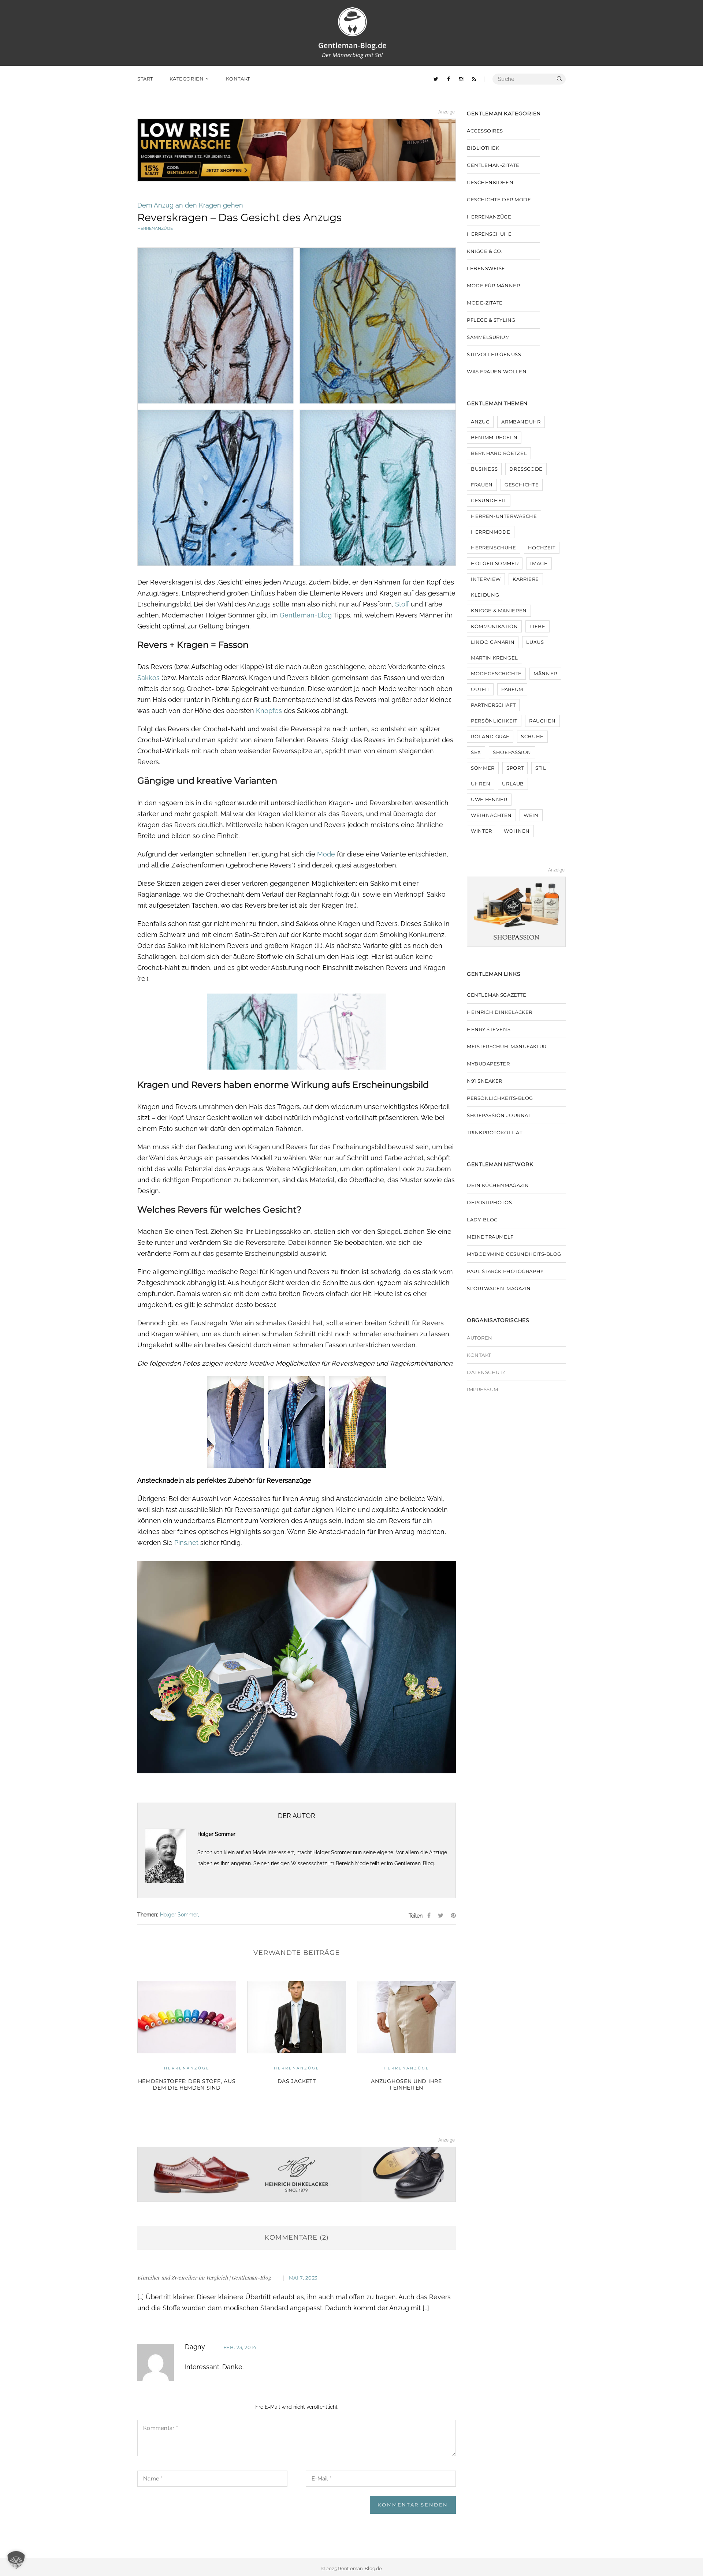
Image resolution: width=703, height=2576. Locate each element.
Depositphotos (489, 1202)
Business (484, 469)
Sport (515, 768)
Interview (486, 579)
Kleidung (485, 595)
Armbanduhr (521, 422)
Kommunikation (494, 626)
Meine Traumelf (490, 1237)
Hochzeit (542, 548)
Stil (541, 768)
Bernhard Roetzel (499, 453)
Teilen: (416, 1916)
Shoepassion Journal (499, 1115)
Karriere (526, 579)
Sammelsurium (488, 337)
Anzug (480, 422)
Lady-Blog (482, 1220)
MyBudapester (488, 1064)
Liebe (537, 626)
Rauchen (542, 721)
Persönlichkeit (494, 721)
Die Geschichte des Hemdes (406, 2081)
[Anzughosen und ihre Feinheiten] (297, 2017)
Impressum (483, 1389)
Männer (545, 673)
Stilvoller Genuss (494, 354)
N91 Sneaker (485, 1081)
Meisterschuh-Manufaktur (507, 1046)
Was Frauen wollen (497, 372)
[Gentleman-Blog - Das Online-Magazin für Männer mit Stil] (352, 32)
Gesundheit (489, 500)
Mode (326, 854)
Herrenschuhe (489, 234)
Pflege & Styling (491, 320)
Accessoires (485, 131)
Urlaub (513, 784)
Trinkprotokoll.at (494, 1132)
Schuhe (532, 736)
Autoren (480, 1338)
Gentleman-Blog (306, 615)
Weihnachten (491, 815)
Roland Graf (490, 736)
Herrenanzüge (155, 228)
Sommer (483, 768)
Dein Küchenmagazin (498, 1185)
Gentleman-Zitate (493, 165)
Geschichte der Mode (407, 2068)
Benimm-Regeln (494, 437)
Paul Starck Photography (505, 1271)
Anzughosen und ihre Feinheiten (296, 2084)
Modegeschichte (496, 673)
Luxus (535, 642)
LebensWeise (486, 268)
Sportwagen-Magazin (499, 1288)
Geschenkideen (490, 182)
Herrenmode (491, 532)
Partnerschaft (493, 705)
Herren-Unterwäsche (504, 516)
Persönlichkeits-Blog (500, 1098)
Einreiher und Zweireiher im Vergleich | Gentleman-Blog (204, 2278)
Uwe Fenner (489, 799)
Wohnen (517, 831)
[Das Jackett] (187, 2017)
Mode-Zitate (485, 303)
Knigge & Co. (485, 251)
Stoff (402, 604)
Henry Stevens (489, 1029)
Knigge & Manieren (499, 611)
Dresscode (526, 469)
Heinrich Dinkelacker (500, 1012)
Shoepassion (512, 752)
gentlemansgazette (496, 995)
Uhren (481, 784)
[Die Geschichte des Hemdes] (406, 2017)
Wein (531, 815)
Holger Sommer (179, 1915)
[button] (16, 2560)
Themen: (148, 1915)
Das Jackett (187, 2081)
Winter (481, 831)
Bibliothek (483, 148)
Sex (476, 752)
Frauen (482, 485)
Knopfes (269, 711)
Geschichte (522, 485)
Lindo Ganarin (493, 642)
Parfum (512, 689)
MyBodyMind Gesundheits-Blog (514, 1254)
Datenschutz (486, 1372)
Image (539, 563)
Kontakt (479, 1355)
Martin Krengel (494, 658)
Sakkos (148, 678)
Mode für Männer (493, 285)
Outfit (480, 689)
